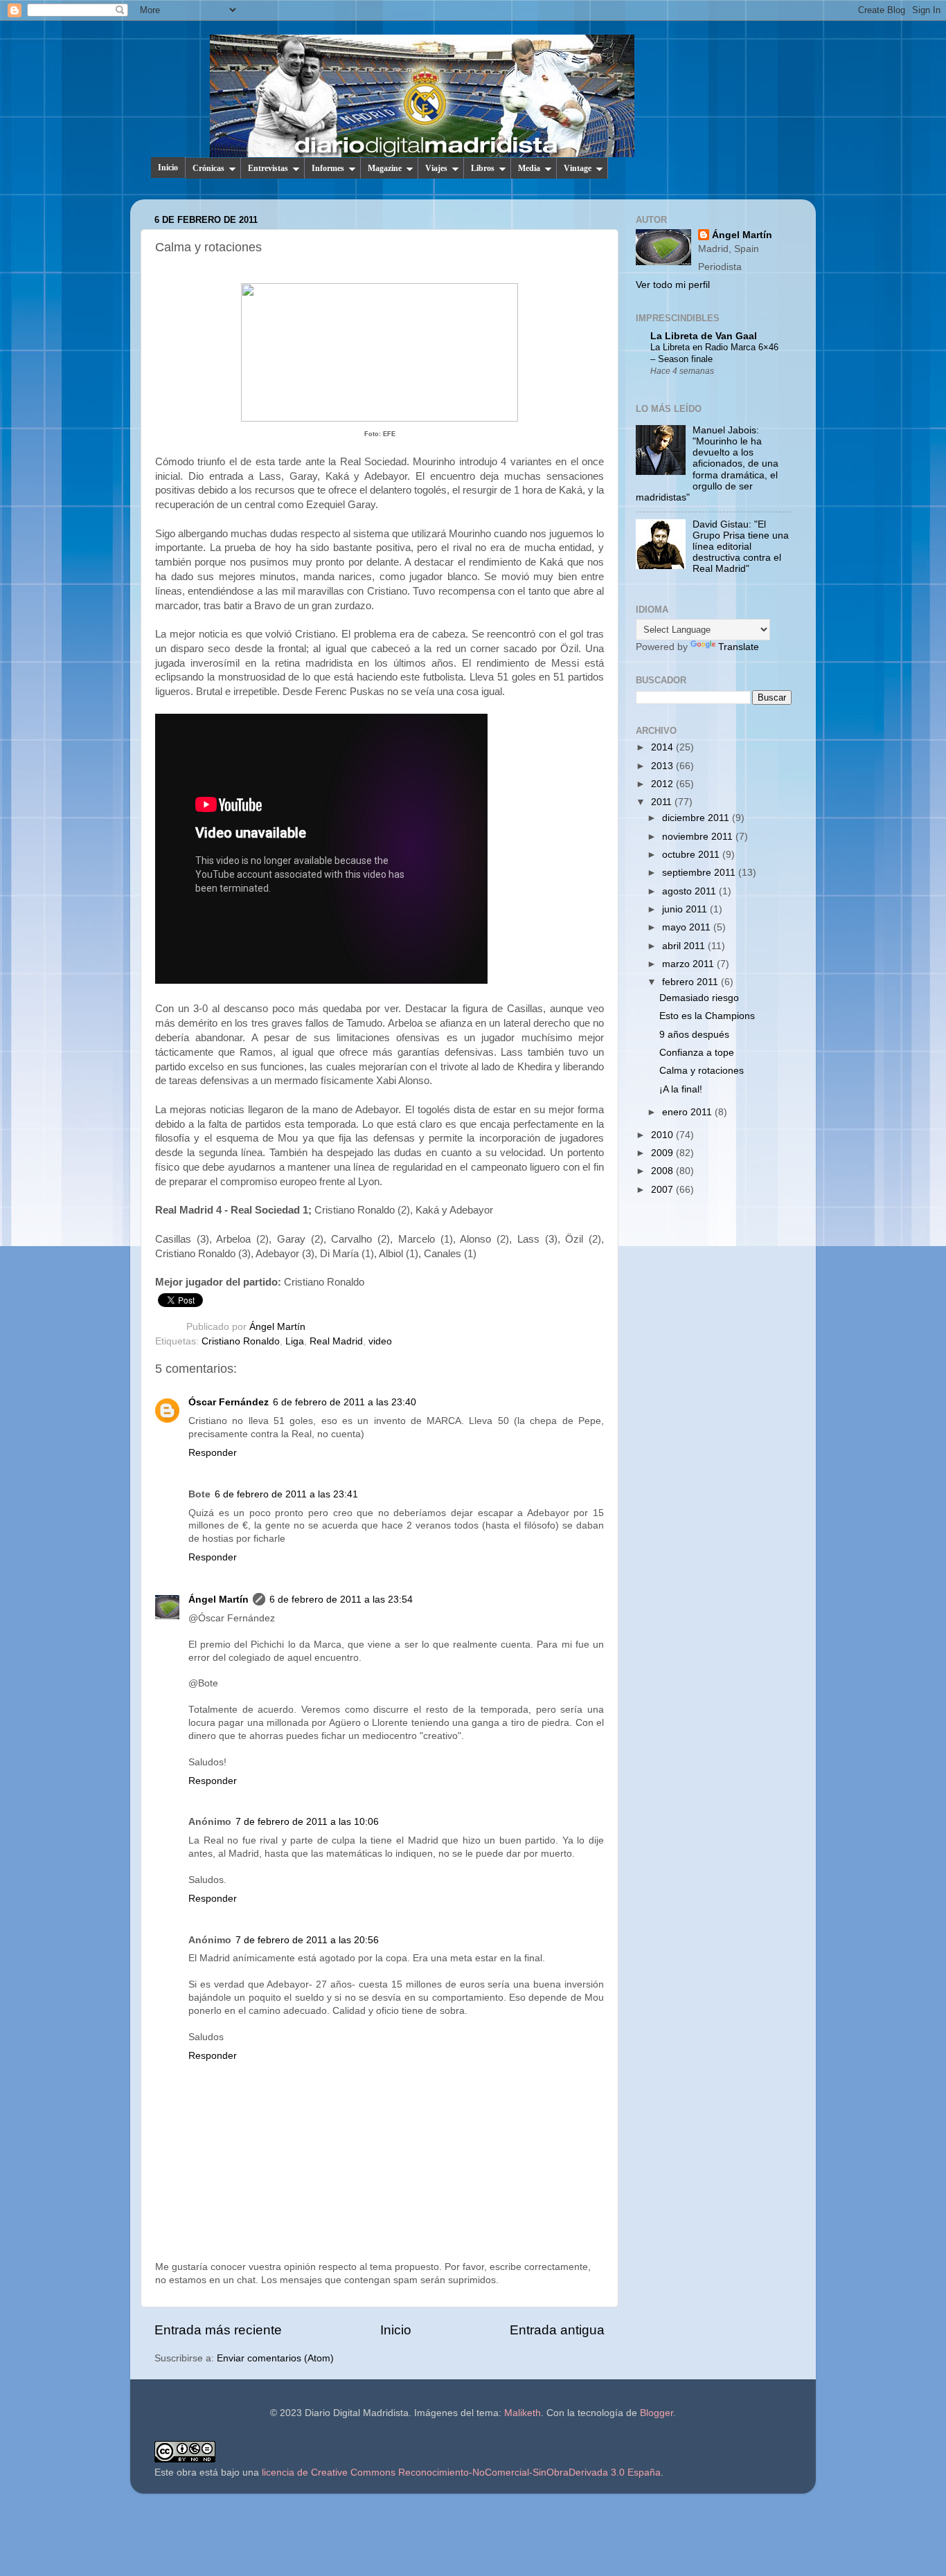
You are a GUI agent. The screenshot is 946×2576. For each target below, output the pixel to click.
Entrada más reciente (218, 2330)
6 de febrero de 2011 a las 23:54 (341, 1600)
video (380, 1341)
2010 (663, 1135)
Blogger (657, 2413)
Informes (328, 168)
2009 (663, 1153)
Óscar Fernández (229, 1402)
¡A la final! (681, 1089)
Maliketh (523, 2413)
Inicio (168, 168)
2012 (663, 784)
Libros (483, 168)
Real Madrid (336, 1341)
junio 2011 (686, 909)
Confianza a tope (697, 1053)
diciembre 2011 (697, 818)
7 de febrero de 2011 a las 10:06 (307, 1822)
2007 (663, 1190)
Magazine (385, 168)
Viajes (436, 168)
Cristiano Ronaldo (241, 1341)
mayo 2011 (688, 927)
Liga (295, 1341)
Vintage (578, 168)
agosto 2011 (690, 891)
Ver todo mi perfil (673, 285)
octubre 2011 (692, 855)
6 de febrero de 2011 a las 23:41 (286, 1494)
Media (529, 168)
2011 (663, 802)
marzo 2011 (689, 964)
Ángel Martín (277, 1327)
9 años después (694, 1035)
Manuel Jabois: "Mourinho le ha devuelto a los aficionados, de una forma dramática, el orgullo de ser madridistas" (707, 464)
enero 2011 (688, 1112)
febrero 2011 (691, 982)
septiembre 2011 (700, 873)
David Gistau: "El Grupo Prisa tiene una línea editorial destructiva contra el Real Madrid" (741, 547)
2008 (663, 1171)
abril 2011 (685, 946)
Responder (213, 1453)
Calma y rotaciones (702, 1071)
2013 (663, 766)
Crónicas (208, 168)
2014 (663, 747)
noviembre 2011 (699, 837)
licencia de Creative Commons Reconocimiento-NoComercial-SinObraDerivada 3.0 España (461, 2473)
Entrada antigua (557, 2330)
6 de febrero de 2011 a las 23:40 (345, 1402)
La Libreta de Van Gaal (704, 336)
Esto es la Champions (707, 1016)
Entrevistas (268, 168)
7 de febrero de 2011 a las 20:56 (307, 1940)
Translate (739, 647)
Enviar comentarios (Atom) (275, 2358)
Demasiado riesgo (699, 998)
